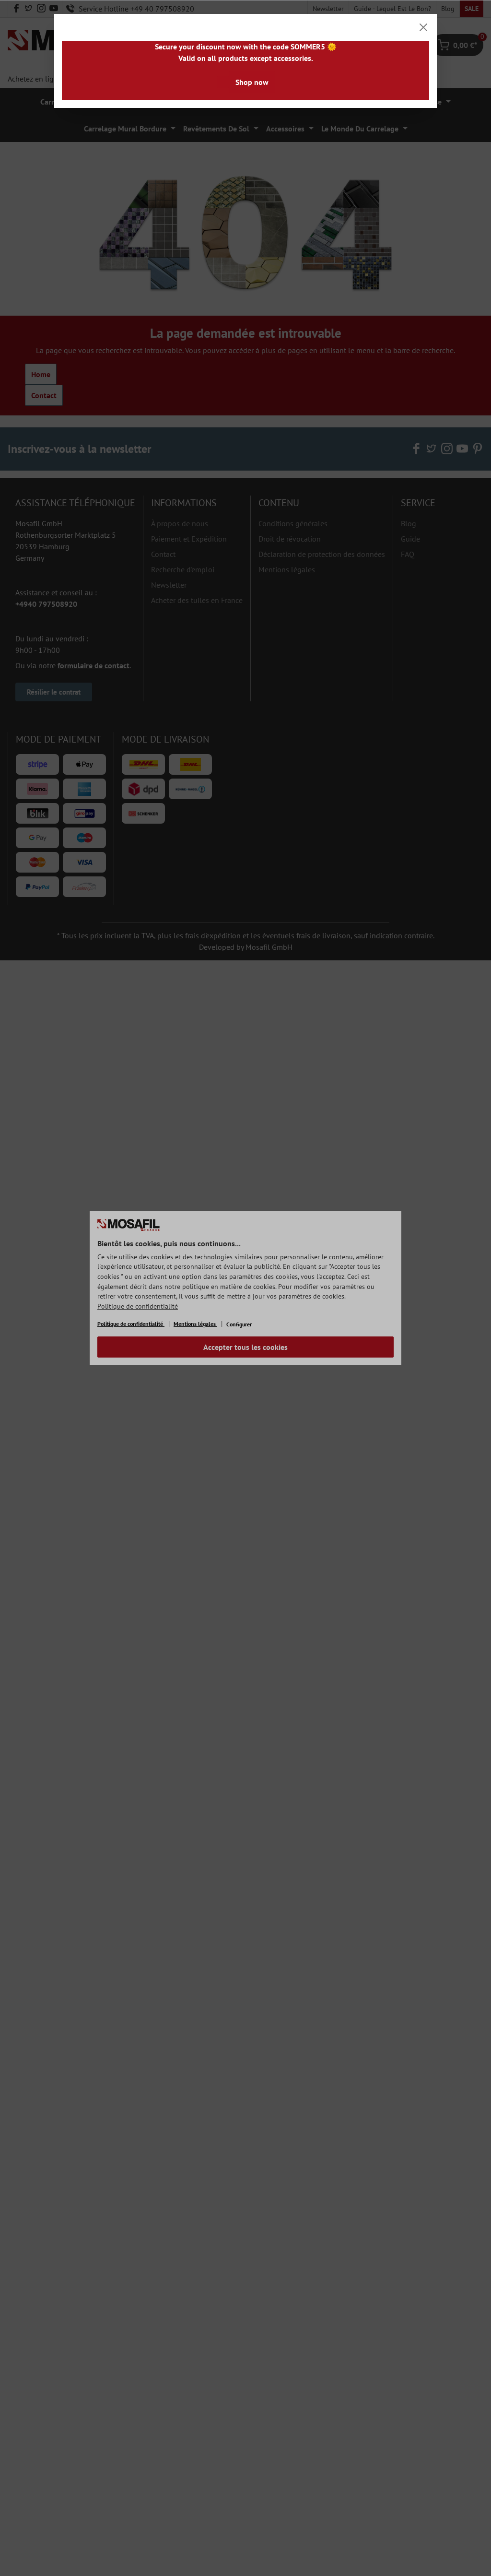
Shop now (252, 82)
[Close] (423, 27)
